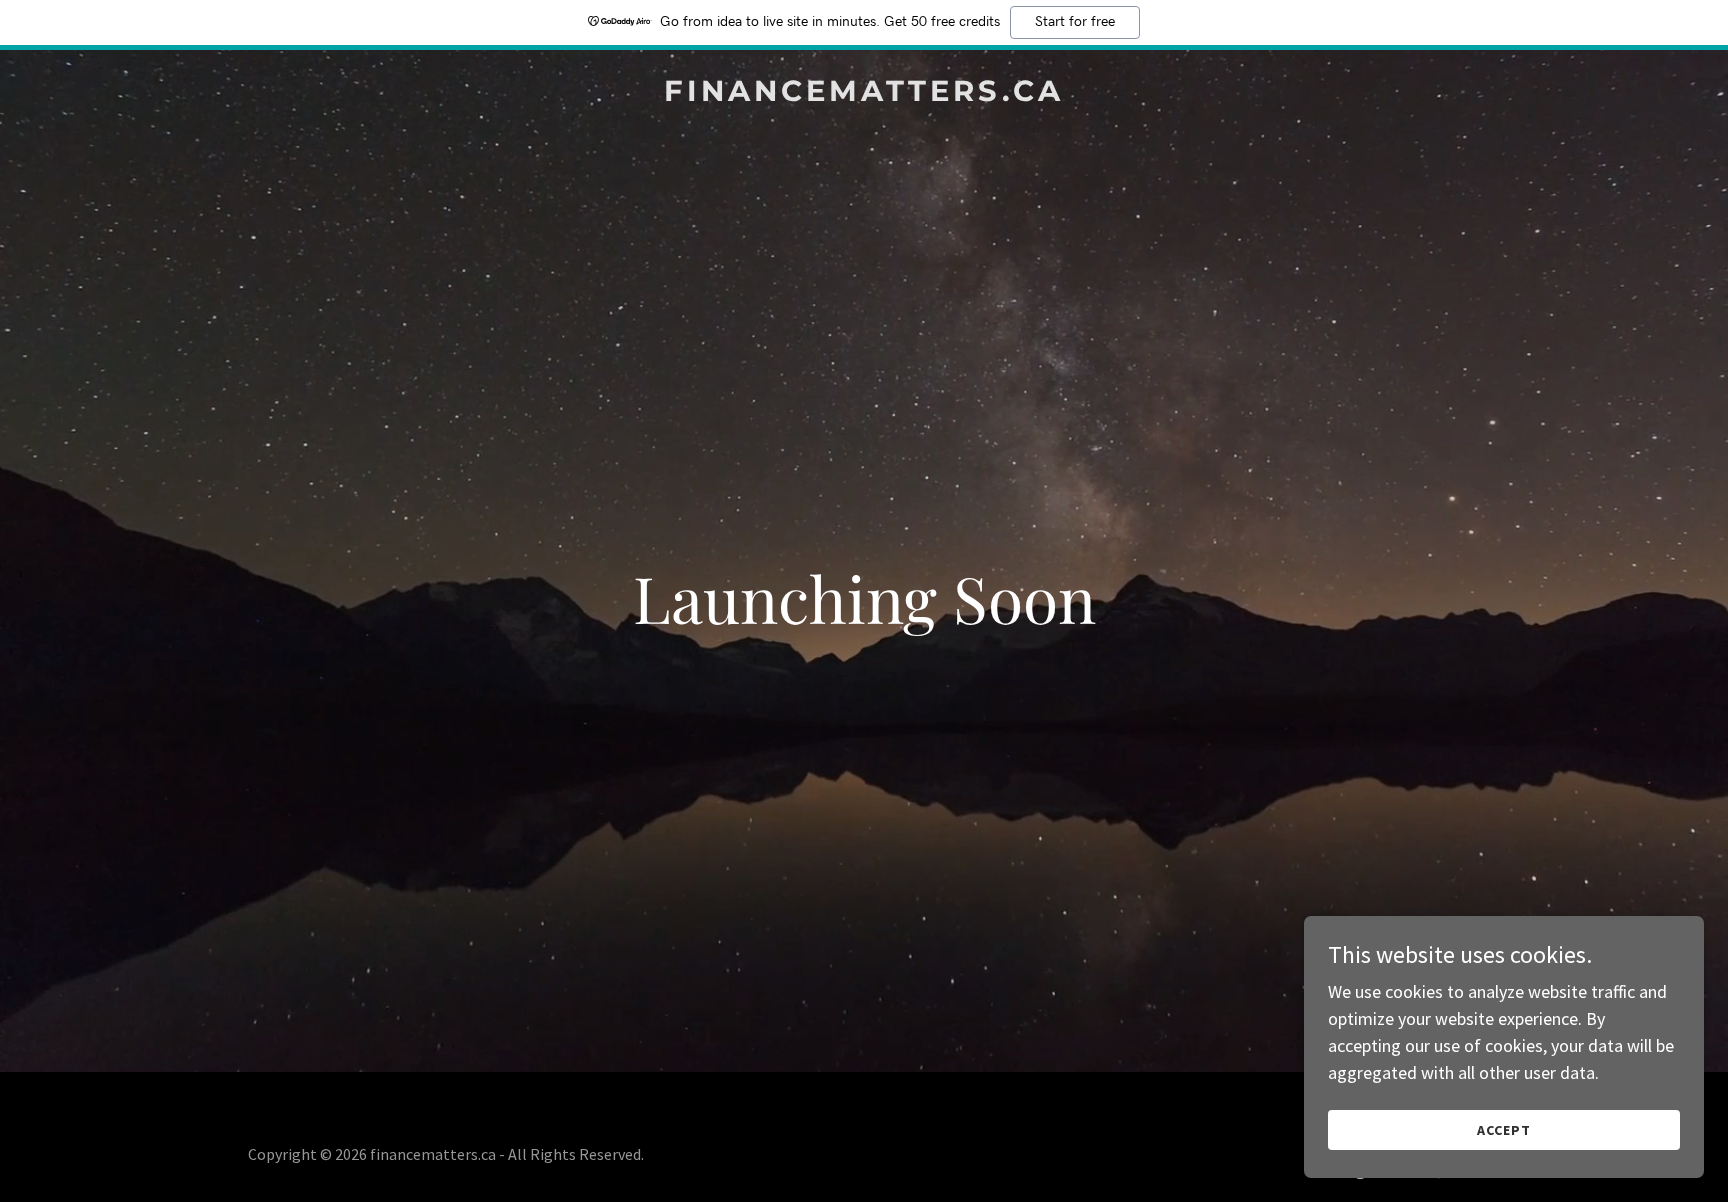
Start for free (1075, 22)
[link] (864, 94)
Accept (1504, 1130)
